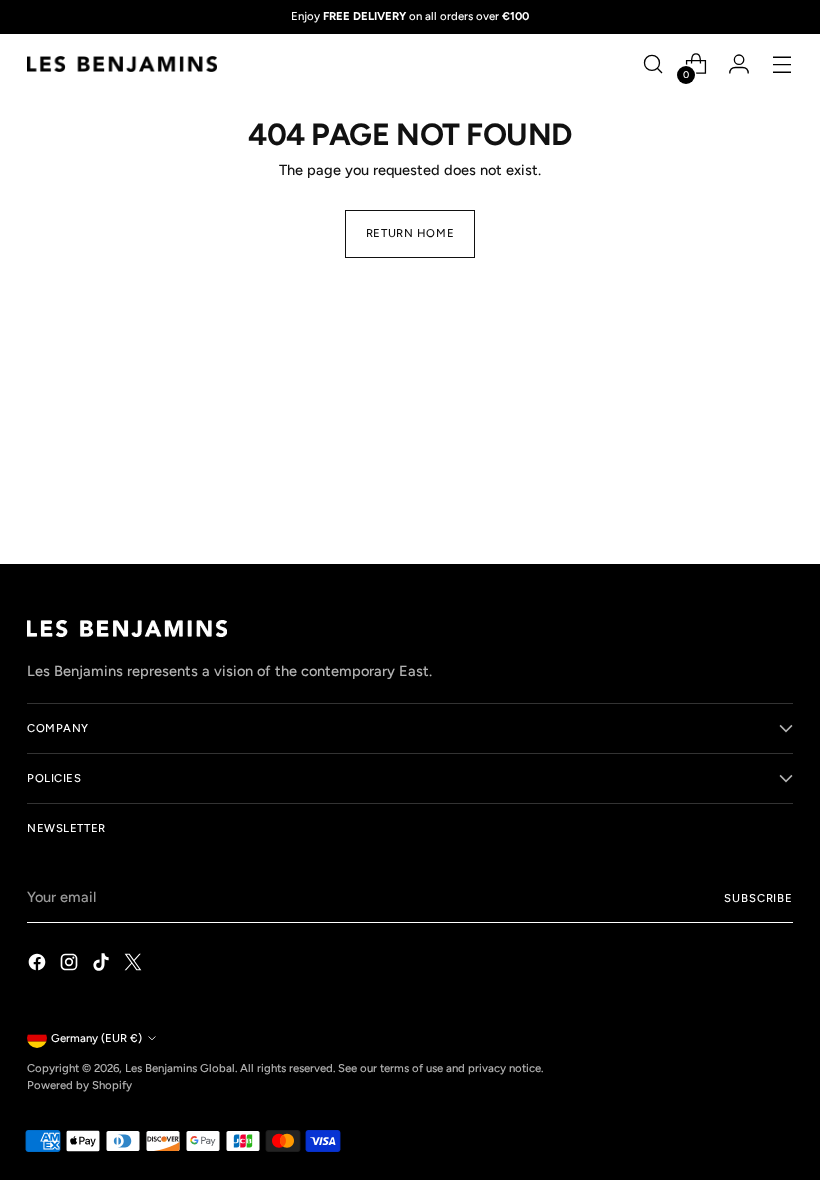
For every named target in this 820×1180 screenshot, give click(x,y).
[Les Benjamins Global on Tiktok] (103, 965)
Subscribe (758, 898)
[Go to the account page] (739, 64)
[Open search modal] (653, 64)
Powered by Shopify (79, 1085)
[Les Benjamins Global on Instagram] (71, 965)
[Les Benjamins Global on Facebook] (39, 965)
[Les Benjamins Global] (122, 64)
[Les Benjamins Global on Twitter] (135, 965)
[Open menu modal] (782, 64)
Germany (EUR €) (96, 1038)
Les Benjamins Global (180, 1068)
